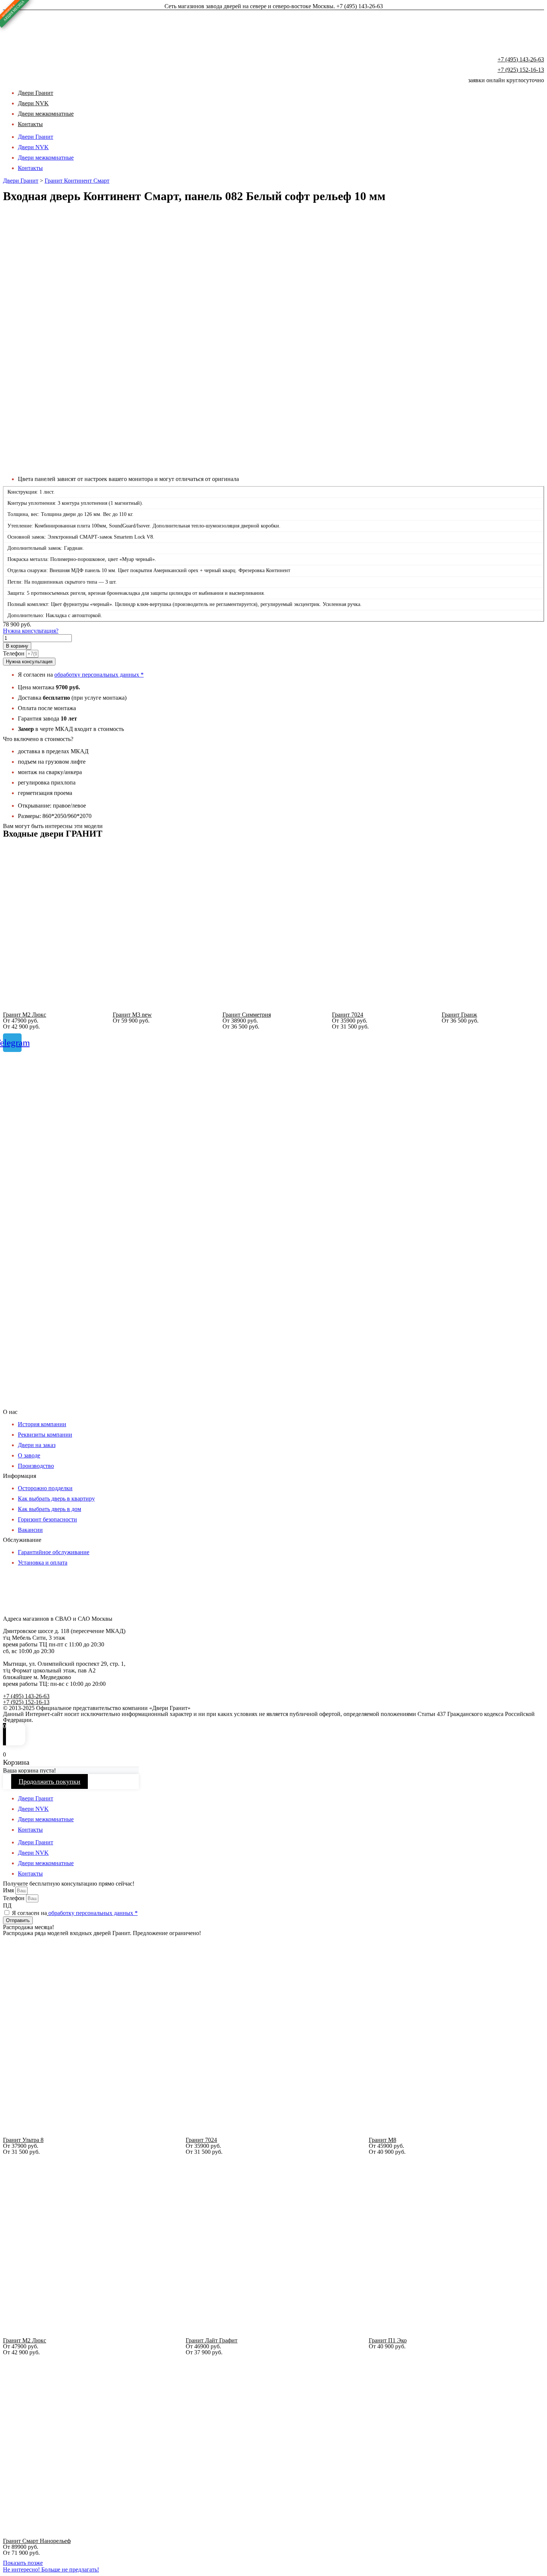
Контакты (30, 124)
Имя (9, 1890)
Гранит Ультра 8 (23, 2140)
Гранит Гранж (459, 1015)
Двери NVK (33, 147)
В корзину (17, 646)
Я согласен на (75, 1913)
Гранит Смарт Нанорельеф (37, 2541)
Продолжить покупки (49, 1781)
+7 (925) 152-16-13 (521, 70)
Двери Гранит (36, 137)
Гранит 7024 (348, 1015)
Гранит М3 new (132, 1015)
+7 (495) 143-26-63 (521, 59)
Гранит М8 (383, 2140)
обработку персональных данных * (99, 675)
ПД (7, 1905)
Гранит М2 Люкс (25, 1015)
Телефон (15, 653)
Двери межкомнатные (46, 114)
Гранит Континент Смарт (77, 181)
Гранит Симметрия (247, 1015)
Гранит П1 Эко (388, 2340)
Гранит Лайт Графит (212, 2340)
